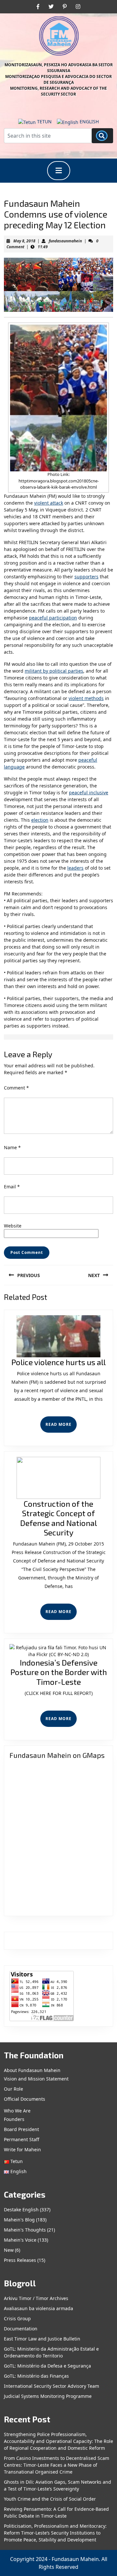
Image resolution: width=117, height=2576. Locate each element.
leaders (75, 868)
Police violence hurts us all (58, 1362)
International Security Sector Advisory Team (52, 2386)
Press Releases (20, 2260)
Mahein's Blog (19, 2220)
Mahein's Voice (20, 2240)
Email (12, 1187)
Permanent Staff (22, 2139)
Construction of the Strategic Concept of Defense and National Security (58, 1518)
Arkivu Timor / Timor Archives (36, 2298)
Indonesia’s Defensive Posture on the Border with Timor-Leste (59, 1672)
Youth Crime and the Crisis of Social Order (50, 2499)
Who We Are (17, 2111)
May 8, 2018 (24, 241)
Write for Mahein (22, 2149)
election (40, 820)
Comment (16, 1088)
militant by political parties (54, 671)
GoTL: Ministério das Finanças (36, 2376)
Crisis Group (17, 2318)
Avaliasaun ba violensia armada (39, 2308)
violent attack (49, 503)
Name (12, 1147)
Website (13, 1226)
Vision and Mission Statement (36, 2079)
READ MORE (61, 1427)
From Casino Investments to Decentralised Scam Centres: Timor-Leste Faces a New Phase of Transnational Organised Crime (57, 2465)
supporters (86, 577)
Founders (14, 2119)
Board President (21, 2129)
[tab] (59, 171)
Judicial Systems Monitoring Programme (48, 2396)
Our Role (13, 2089)
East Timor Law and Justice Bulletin (42, 2339)
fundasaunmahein (65, 241)
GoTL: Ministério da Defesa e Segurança (47, 2366)
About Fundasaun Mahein (32, 2070)
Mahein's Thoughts (25, 2230)
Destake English (21, 2210)
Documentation (21, 2329)
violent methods (86, 698)
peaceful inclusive (89, 793)
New (9, 2250)
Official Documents (25, 2099)
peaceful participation (53, 618)
